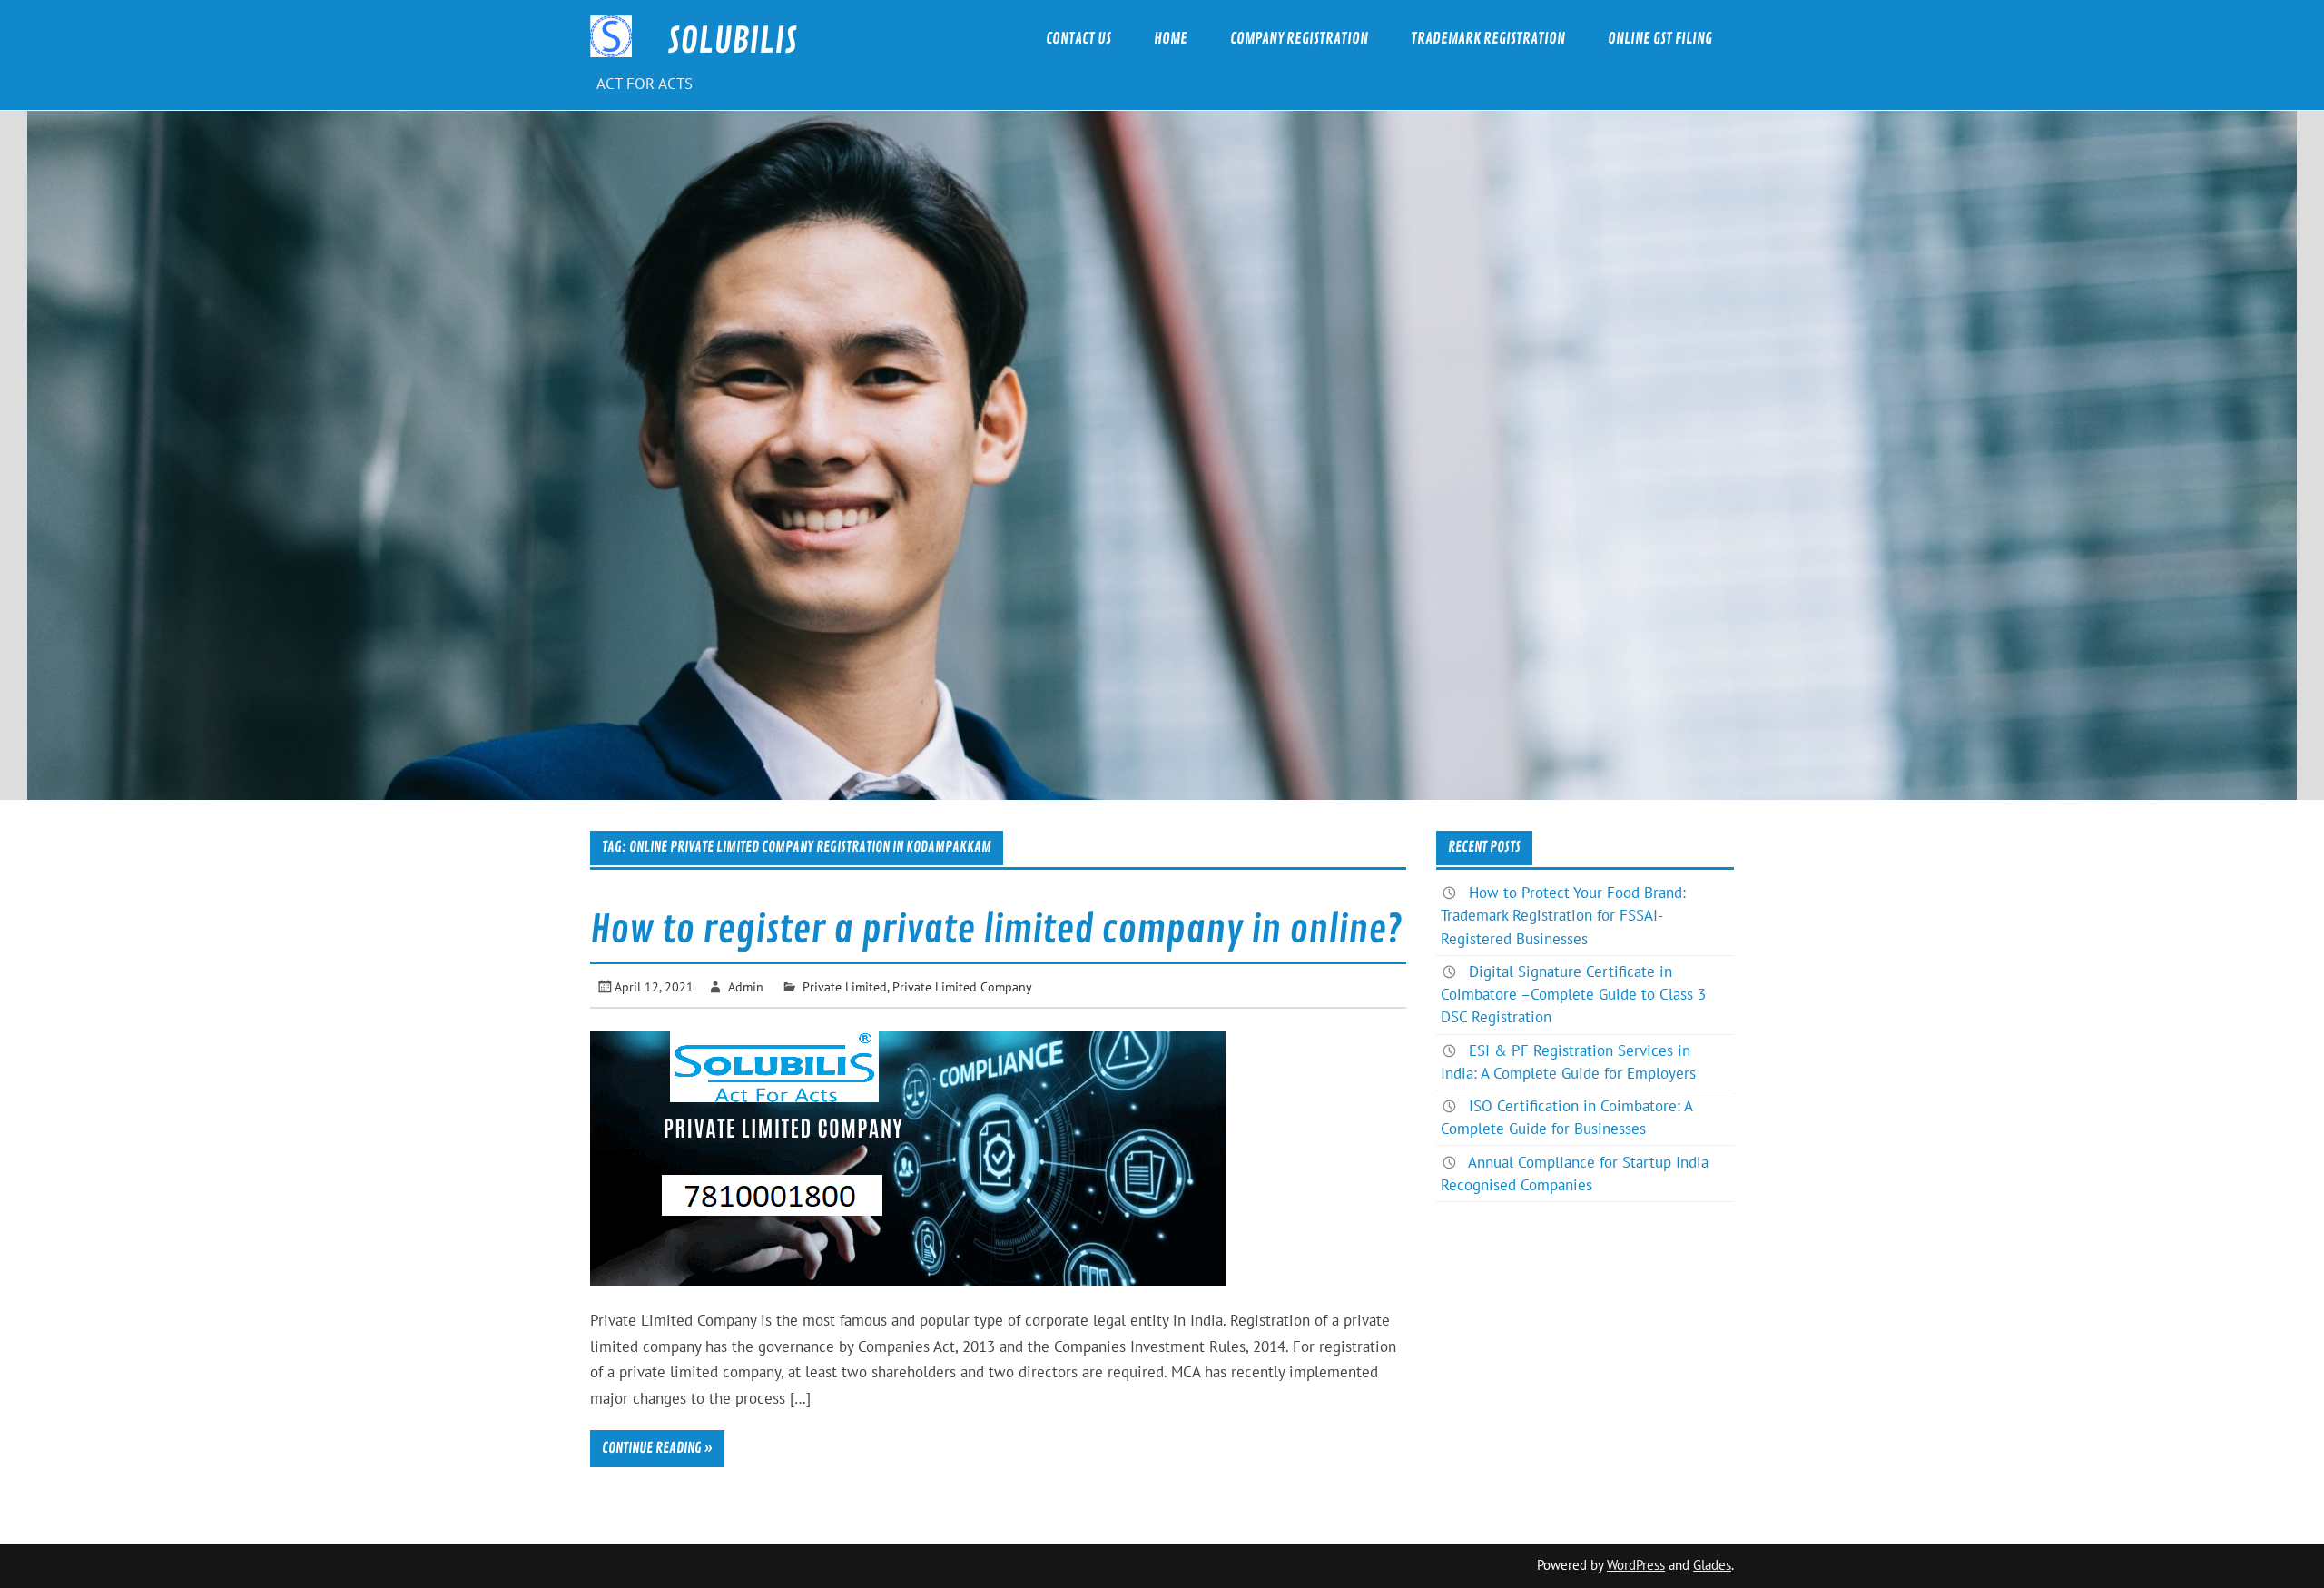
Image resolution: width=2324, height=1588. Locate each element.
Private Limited (845, 986)
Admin (746, 986)
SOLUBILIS (732, 41)
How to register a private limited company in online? (996, 930)
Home (1171, 39)
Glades (1712, 1565)
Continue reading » (657, 1448)
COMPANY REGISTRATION (1299, 39)
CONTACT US (1078, 39)
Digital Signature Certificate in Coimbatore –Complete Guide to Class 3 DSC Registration (1573, 994)
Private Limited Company (962, 986)
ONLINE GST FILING (1660, 39)
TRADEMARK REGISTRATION (1488, 39)
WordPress (1636, 1565)
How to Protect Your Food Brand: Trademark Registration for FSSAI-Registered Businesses (1563, 915)
